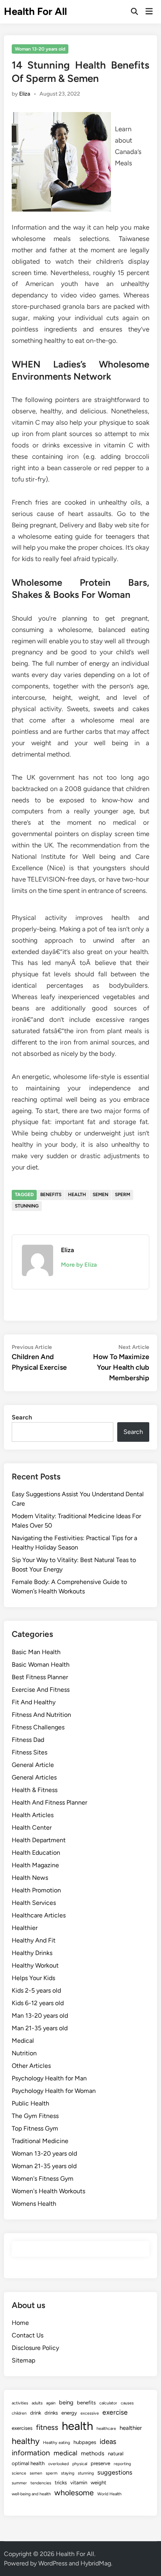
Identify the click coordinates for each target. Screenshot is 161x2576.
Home (20, 2323)
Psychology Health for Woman (54, 2091)
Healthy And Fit (34, 1940)
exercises (22, 2428)
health (77, 1195)
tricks (61, 2482)
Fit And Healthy (34, 1702)
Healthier (25, 1928)
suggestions (115, 2472)
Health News (30, 1878)
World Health (109, 2494)
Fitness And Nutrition (41, 1715)
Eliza (25, 94)
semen (100, 1195)
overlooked (58, 2464)
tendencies (41, 2483)
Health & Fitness (35, 1790)
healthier (131, 2428)
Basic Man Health (36, 1652)
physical (80, 2464)
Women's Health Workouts (48, 2191)
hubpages (85, 2442)
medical (65, 2453)
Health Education (36, 1853)
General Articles (34, 1777)
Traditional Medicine (40, 2141)
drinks (51, 2413)
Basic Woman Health (41, 1665)
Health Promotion (36, 1890)
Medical (23, 2041)
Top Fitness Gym (35, 2128)
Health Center (32, 1827)
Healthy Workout (35, 1965)
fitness (47, 2427)
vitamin (79, 2482)
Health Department (39, 1840)
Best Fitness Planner (40, 1677)
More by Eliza (79, 1265)
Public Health (30, 2103)
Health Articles (33, 1815)
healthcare (106, 2428)
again (51, 2403)
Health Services (34, 1903)
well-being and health (31, 2494)
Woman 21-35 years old (44, 2166)
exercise (115, 2412)
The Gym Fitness (35, 2116)
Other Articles (31, 2066)
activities (20, 2403)
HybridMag (96, 2563)
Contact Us (28, 2335)
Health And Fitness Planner (49, 1802)
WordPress (53, 2563)
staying (68, 2473)
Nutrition (24, 2053)
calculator (108, 2403)
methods (93, 2453)
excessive (90, 2413)
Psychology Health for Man (49, 2078)
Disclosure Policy (35, 2348)
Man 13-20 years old (40, 2016)
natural (116, 2453)
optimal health (28, 2463)
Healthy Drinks (32, 1953)
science (19, 2473)
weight (98, 2482)
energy (69, 2413)
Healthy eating (56, 2443)
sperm (123, 1195)
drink (36, 2413)
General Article (33, 1765)
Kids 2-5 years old (36, 1990)
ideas (108, 2442)
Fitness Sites (30, 1752)
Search (22, 1417)
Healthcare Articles (39, 1915)
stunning (27, 1206)
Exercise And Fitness (41, 1690)
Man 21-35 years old (40, 2028)
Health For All (35, 11)
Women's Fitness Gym (43, 2179)
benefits (51, 1195)
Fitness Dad (28, 1740)
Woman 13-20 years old (40, 49)
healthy (26, 2441)
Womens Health (34, 2204)
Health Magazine (35, 1865)
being (66, 2402)
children (19, 2413)
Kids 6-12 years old (38, 2003)
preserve (100, 2463)
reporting (122, 2464)
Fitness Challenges (38, 1727)
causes (127, 2403)
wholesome (74, 2493)
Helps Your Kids (33, 1978)
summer (19, 2483)
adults (37, 2403)
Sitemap (23, 2360)
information (31, 2453)
